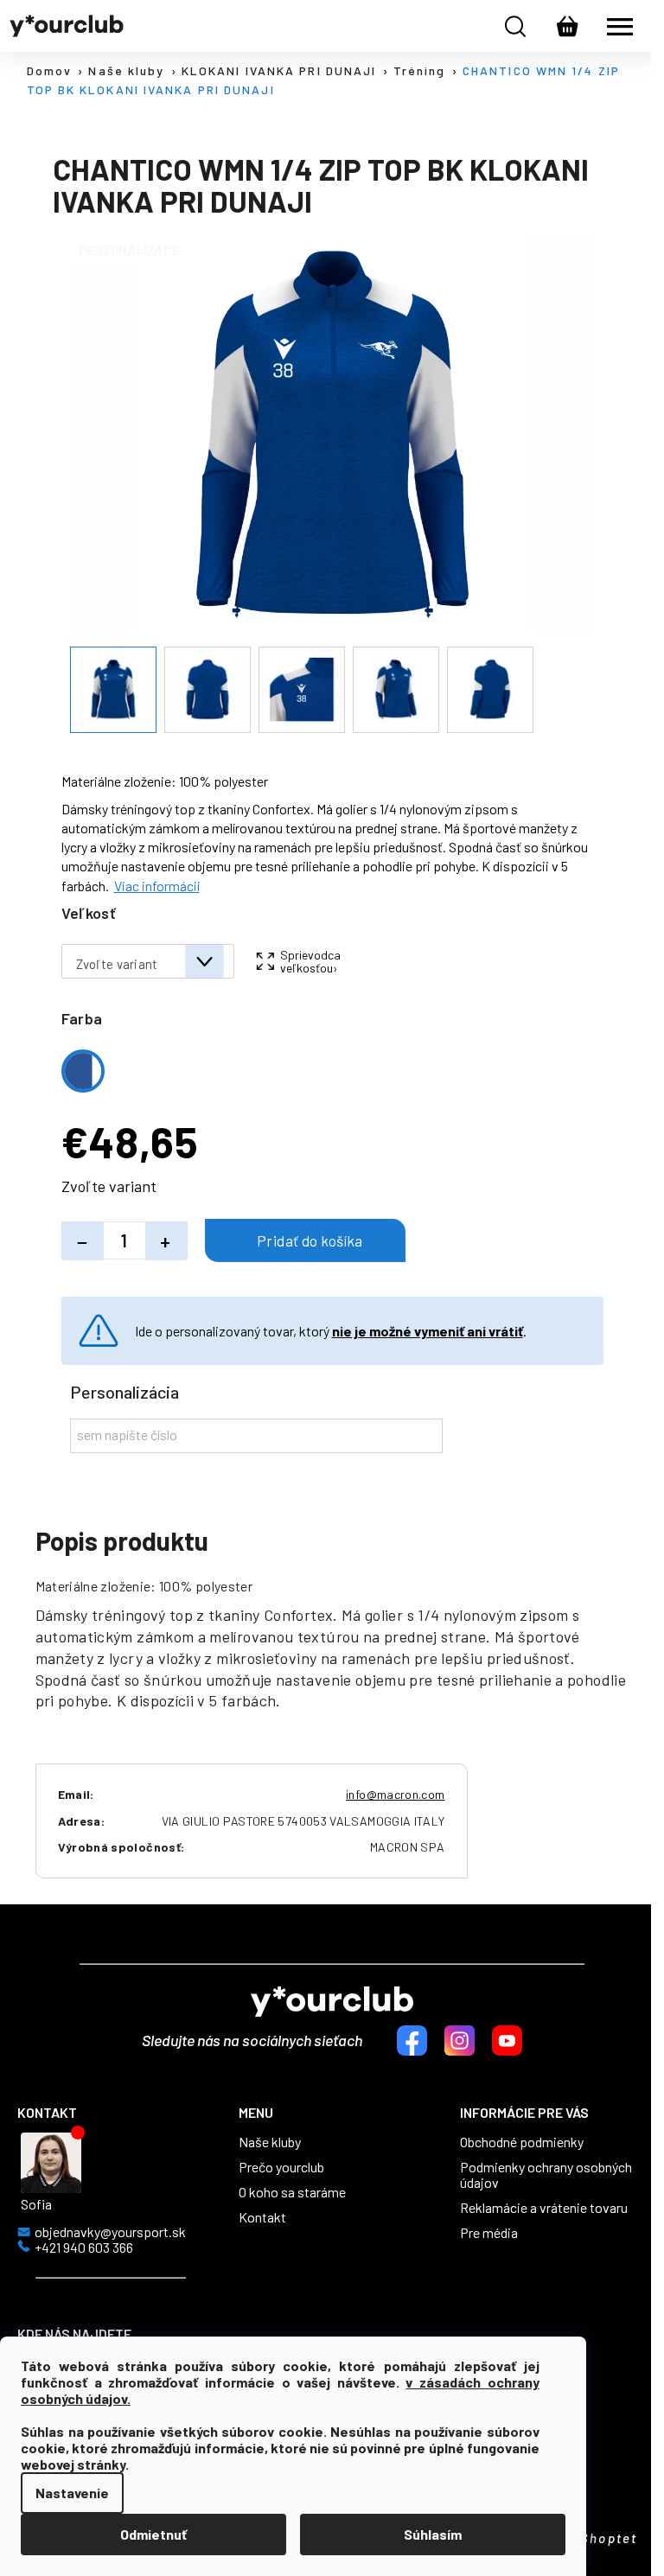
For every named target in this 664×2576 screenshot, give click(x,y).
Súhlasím (433, 2534)
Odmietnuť (153, 2534)
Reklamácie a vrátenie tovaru (544, 2208)
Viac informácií (157, 886)
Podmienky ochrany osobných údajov (546, 2175)
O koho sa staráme (292, 2192)
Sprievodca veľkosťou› (310, 961)
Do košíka (305, 1240)
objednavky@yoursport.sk (110, 2232)
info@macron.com (395, 1794)
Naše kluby (270, 2142)
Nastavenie (72, 2493)
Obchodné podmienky (522, 2142)
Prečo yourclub (281, 2167)
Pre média (489, 2233)
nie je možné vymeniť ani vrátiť (428, 1331)
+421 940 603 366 (84, 2248)
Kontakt (262, 2217)
